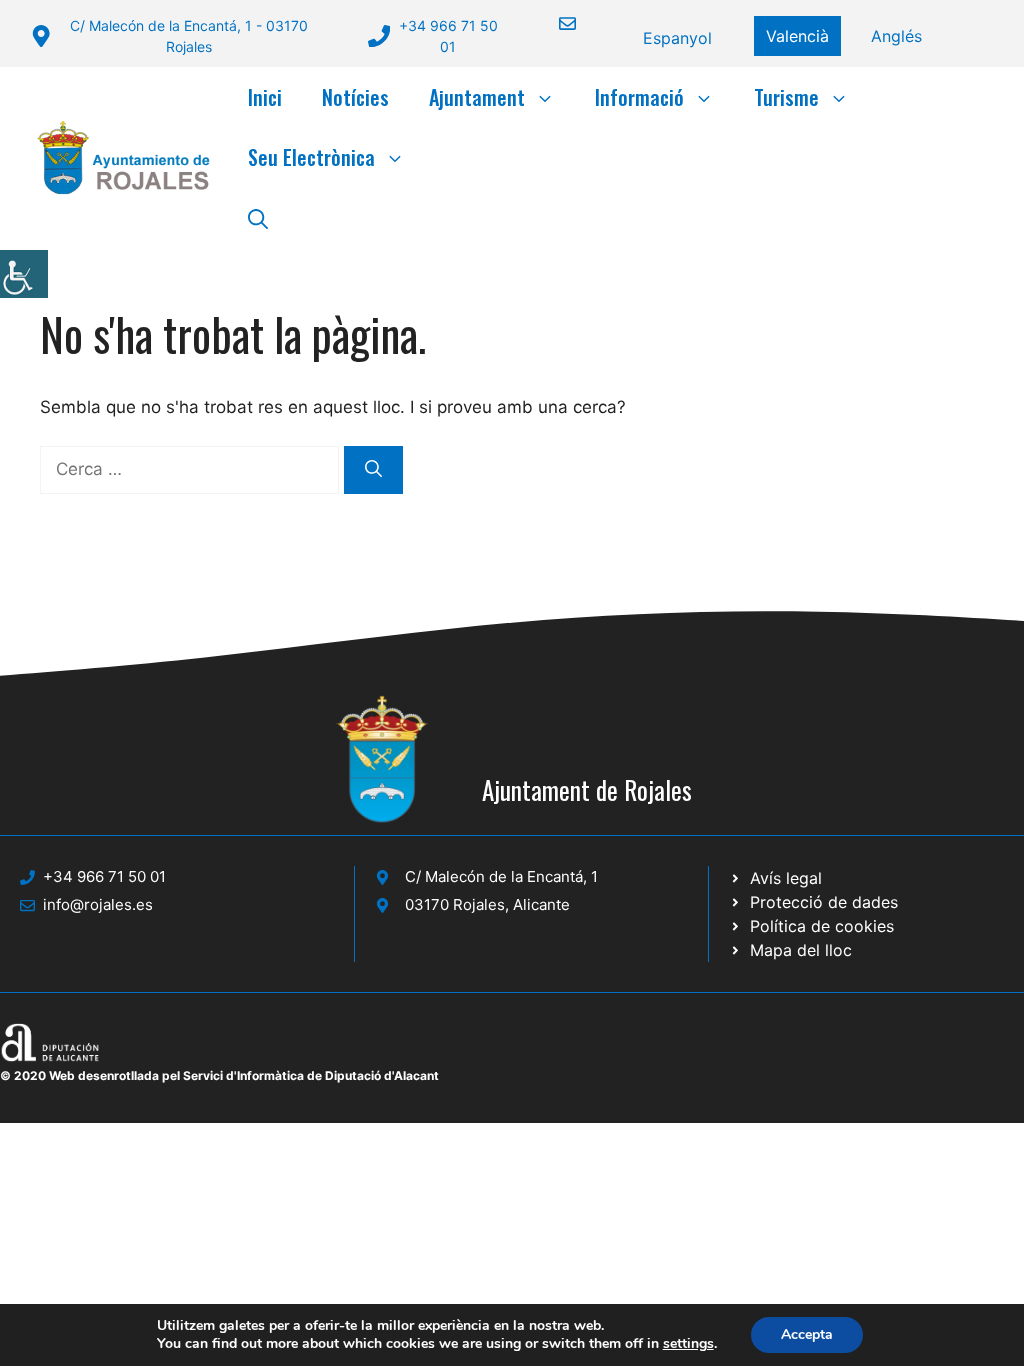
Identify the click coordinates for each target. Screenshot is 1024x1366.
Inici (265, 97)
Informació (639, 97)
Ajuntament (477, 97)
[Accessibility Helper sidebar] (24, 274)
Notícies (355, 97)
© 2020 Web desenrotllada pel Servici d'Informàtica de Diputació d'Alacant (219, 1075)
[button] (258, 217)
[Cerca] (373, 470)
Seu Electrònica (311, 157)
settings (688, 1344)
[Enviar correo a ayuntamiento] (555, 23)
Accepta (807, 1334)
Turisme (786, 97)
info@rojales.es (98, 904)
